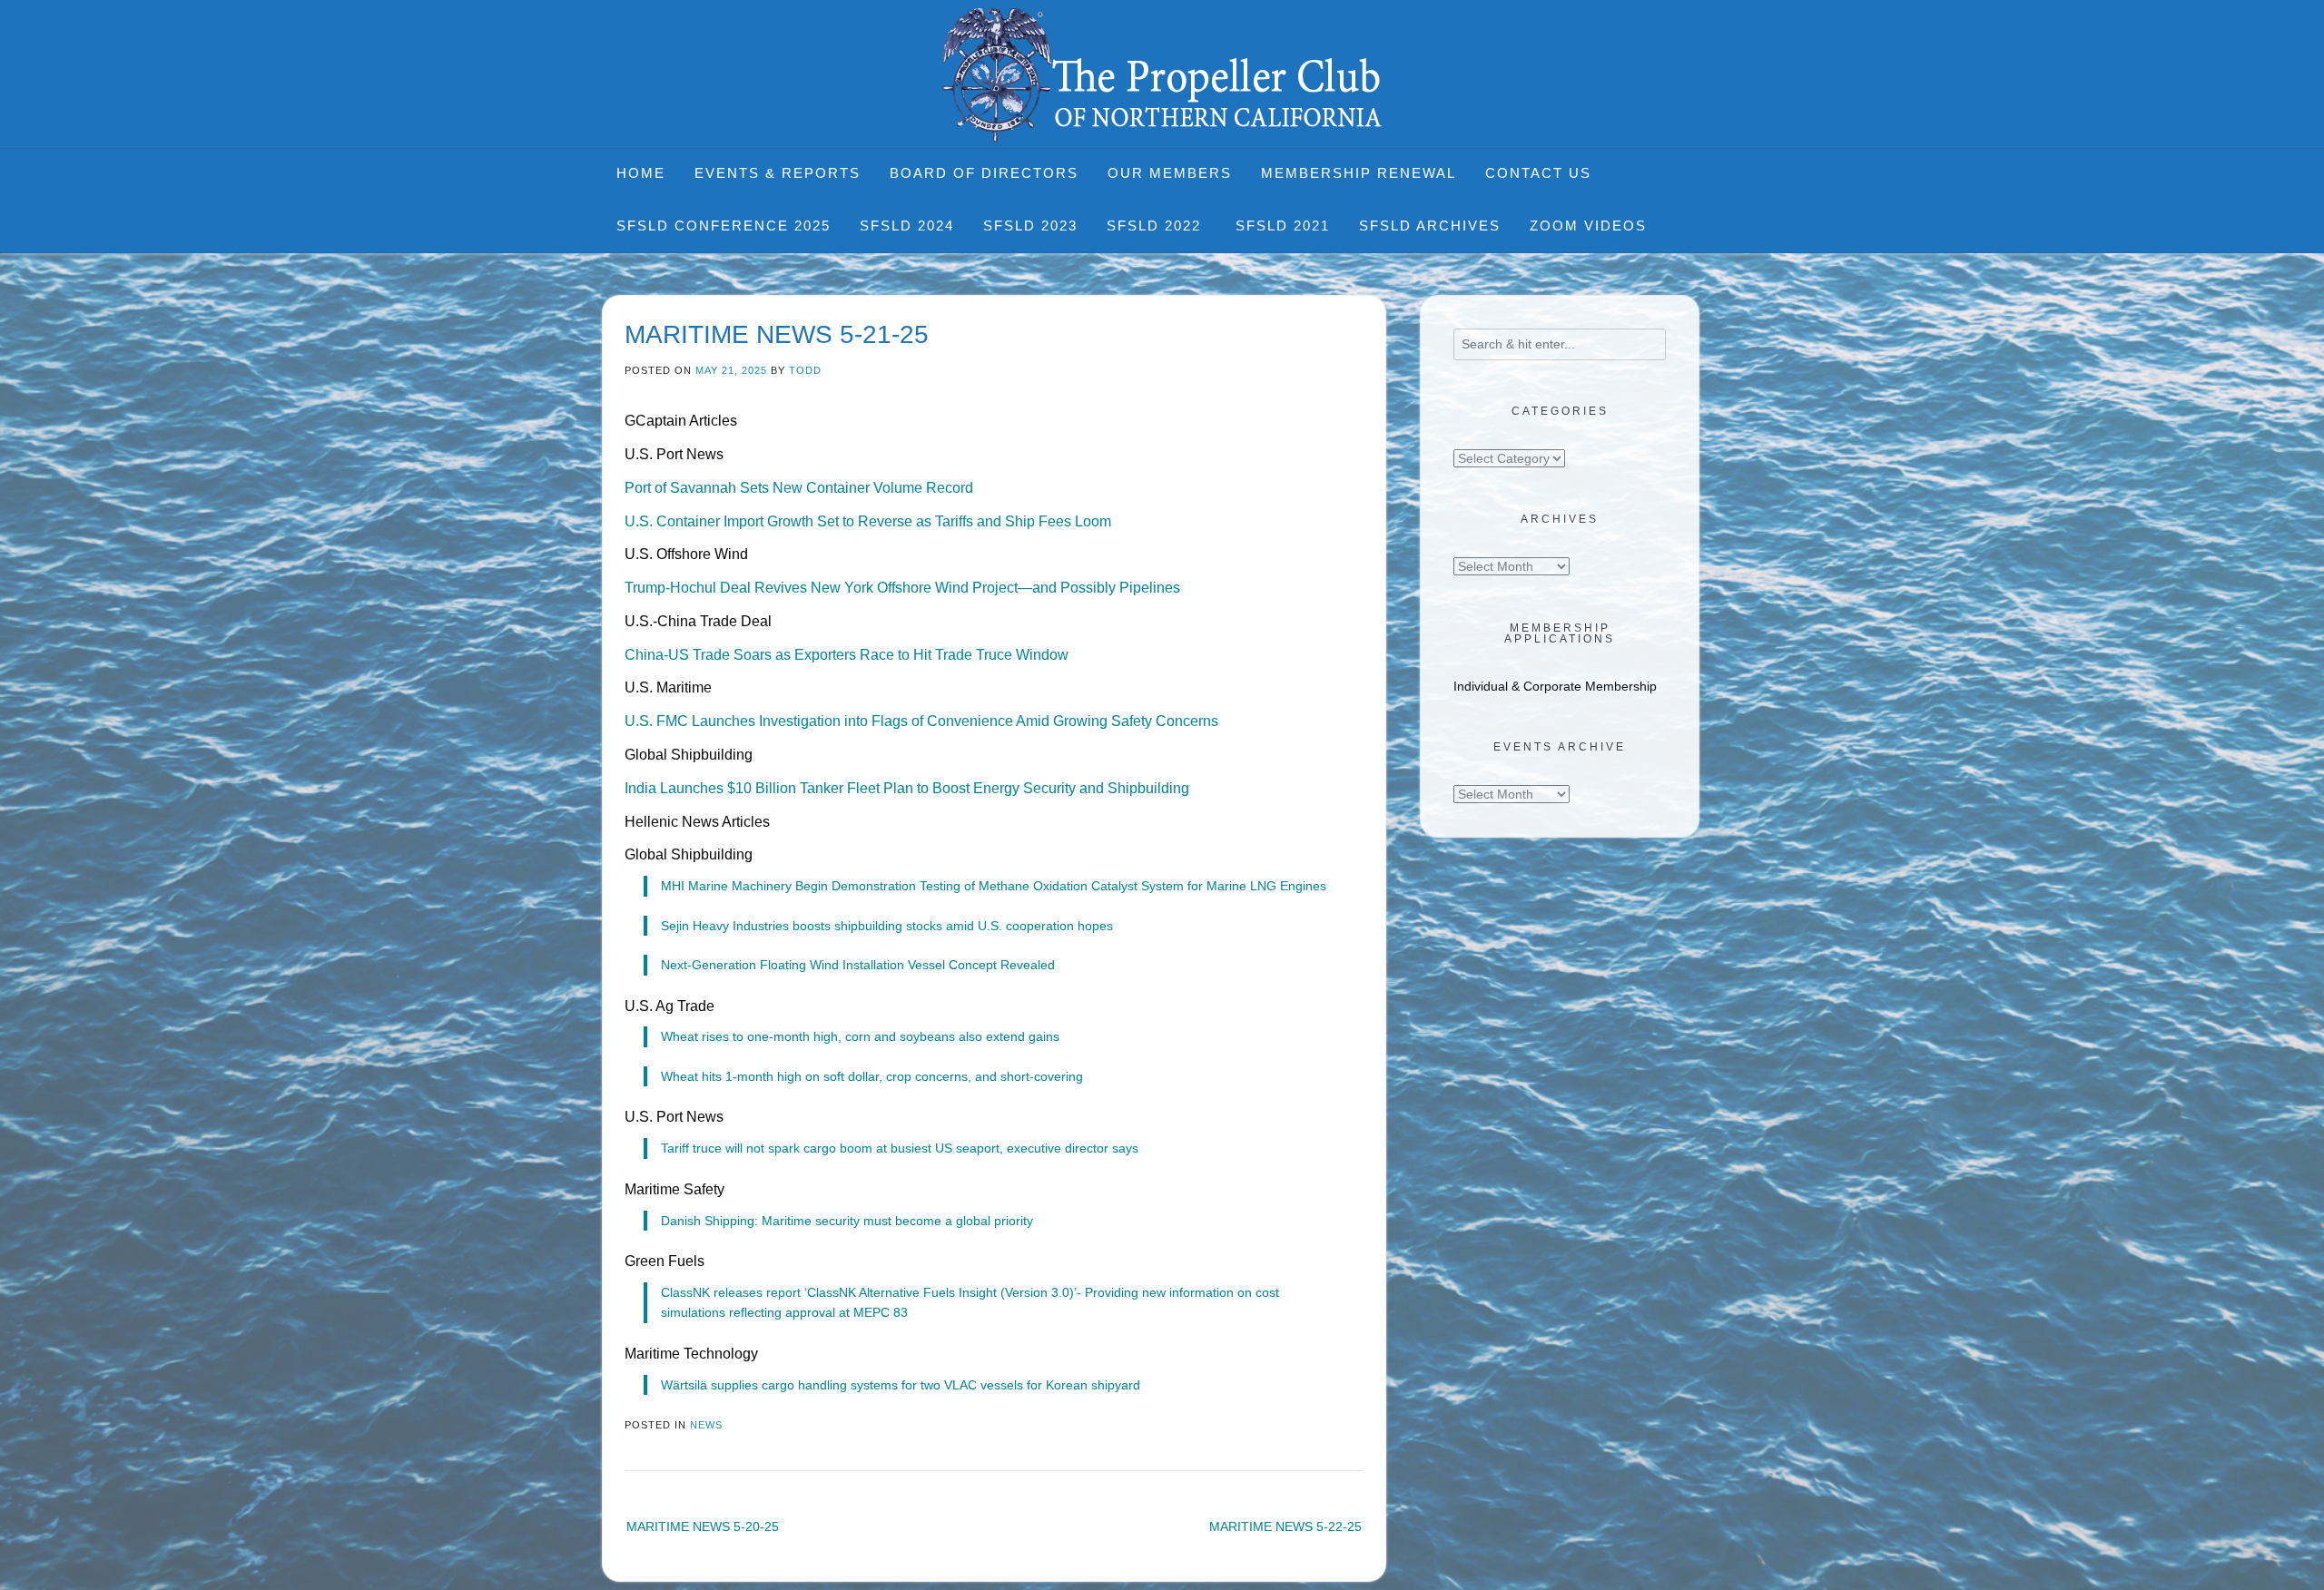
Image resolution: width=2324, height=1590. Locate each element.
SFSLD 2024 (907, 226)
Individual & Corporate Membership (1555, 686)
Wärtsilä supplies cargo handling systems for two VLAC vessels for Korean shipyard (901, 1385)
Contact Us (1538, 173)
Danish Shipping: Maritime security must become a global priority (847, 1221)
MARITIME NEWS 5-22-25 (1285, 1526)
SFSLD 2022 (1157, 226)
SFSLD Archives (1430, 226)
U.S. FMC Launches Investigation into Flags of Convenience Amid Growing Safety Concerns (921, 721)
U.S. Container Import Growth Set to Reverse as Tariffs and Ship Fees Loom (868, 521)
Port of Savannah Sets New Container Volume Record (799, 488)
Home (641, 173)
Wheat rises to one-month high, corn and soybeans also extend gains (860, 1036)
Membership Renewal (1359, 173)
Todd (805, 370)
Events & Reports (778, 173)
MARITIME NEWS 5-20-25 (703, 1526)
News (706, 1425)
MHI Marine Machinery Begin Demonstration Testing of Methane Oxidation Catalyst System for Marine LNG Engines (994, 886)
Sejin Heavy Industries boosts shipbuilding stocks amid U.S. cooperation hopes (887, 926)
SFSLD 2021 (1283, 226)
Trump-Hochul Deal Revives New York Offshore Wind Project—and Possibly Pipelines (902, 588)
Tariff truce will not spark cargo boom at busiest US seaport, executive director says (900, 1148)
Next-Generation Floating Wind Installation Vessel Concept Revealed (858, 965)
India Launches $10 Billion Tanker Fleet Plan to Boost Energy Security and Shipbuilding (907, 788)
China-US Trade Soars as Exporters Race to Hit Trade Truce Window (847, 655)
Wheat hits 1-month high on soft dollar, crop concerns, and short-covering (872, 1076)
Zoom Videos (1588, 226)
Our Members (1170, 173)
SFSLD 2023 (1030, 226)
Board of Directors (984, 173)
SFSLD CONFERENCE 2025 (724, 226)
